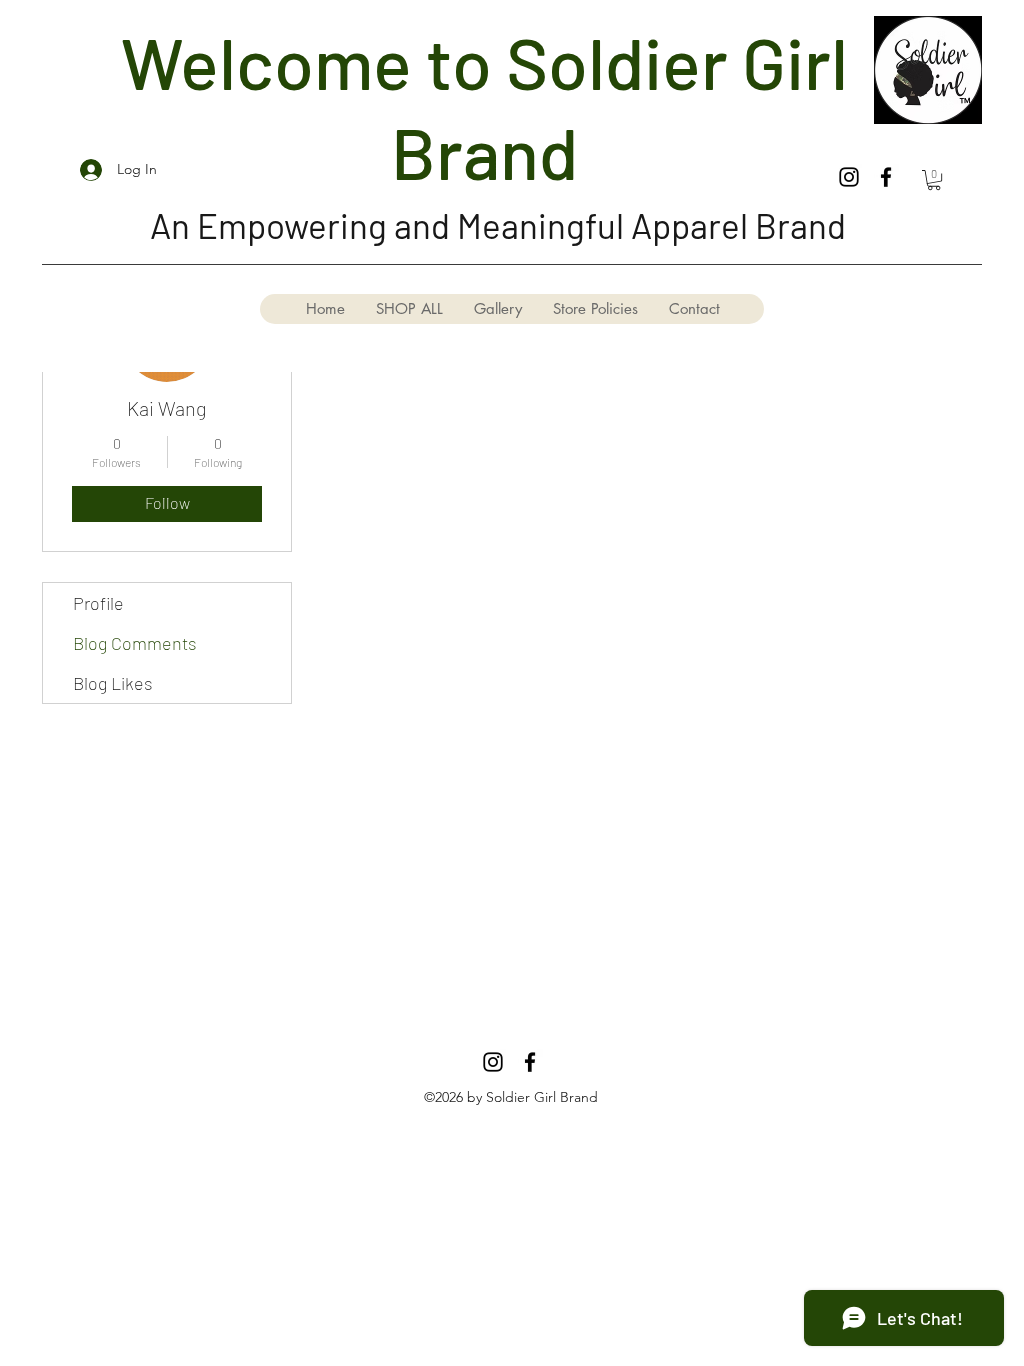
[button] (934, 180)
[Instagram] (849, 177)
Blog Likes (113, 683)
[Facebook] (886, 177)
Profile (98, 603)
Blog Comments (135, 643)
